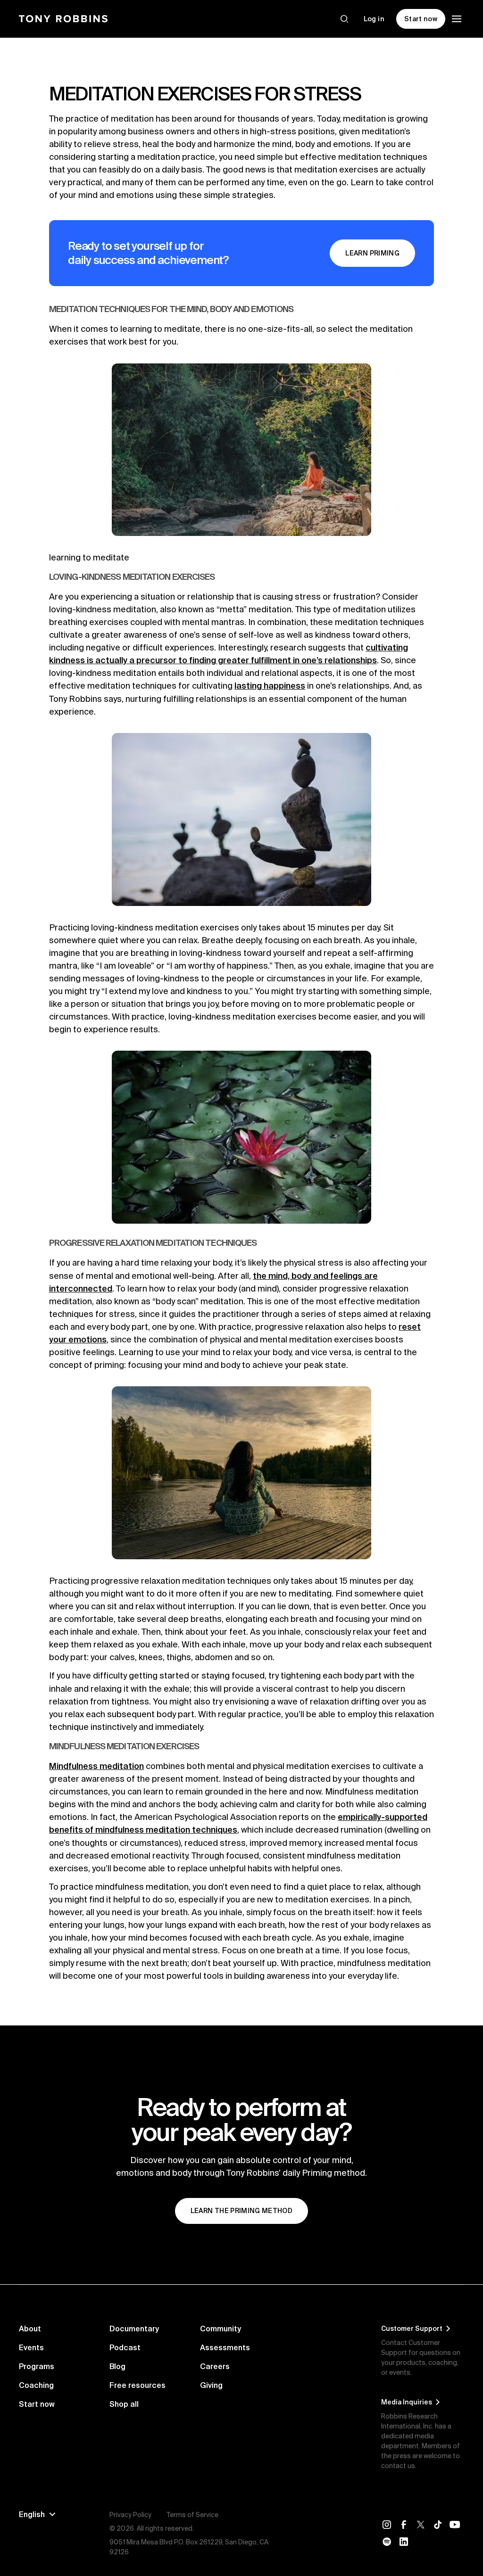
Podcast (125, 2347)
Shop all (124, 2404)
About (30, 2329)
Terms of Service (192, 2515)
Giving (211, 2385)
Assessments (225, 2347)
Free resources (137, 2385)
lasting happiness (270, 686)
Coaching (36, 2385)
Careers (215, 2366)
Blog (117, 2366)
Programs (37, 2366)
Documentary (134, 2329)
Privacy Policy (130, 2515)
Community (221, 2329)
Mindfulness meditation (96, 1766)
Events (31, 2347)
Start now (37, 2404)
